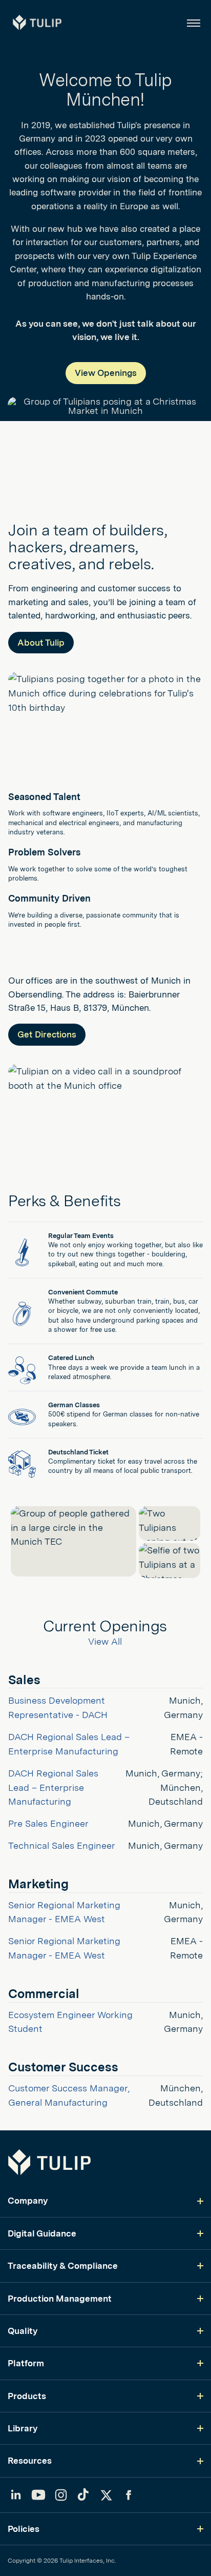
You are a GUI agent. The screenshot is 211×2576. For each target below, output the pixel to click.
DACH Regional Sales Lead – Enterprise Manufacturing (55, 1788)
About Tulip (41, 643)
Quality (23, 2331)
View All (105, 1641)
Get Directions (47, 1034)
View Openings (106, 373)
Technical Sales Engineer (62, 1845)
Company (28, 2201)
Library (23, 2428)
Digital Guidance (42, 2233)
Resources (30, 2461)
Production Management (60, 2299)
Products (27, 2396)
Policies (24, 2529)
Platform (26, 2363)
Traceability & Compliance (63, 2266)
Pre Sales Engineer (48, 1823)
